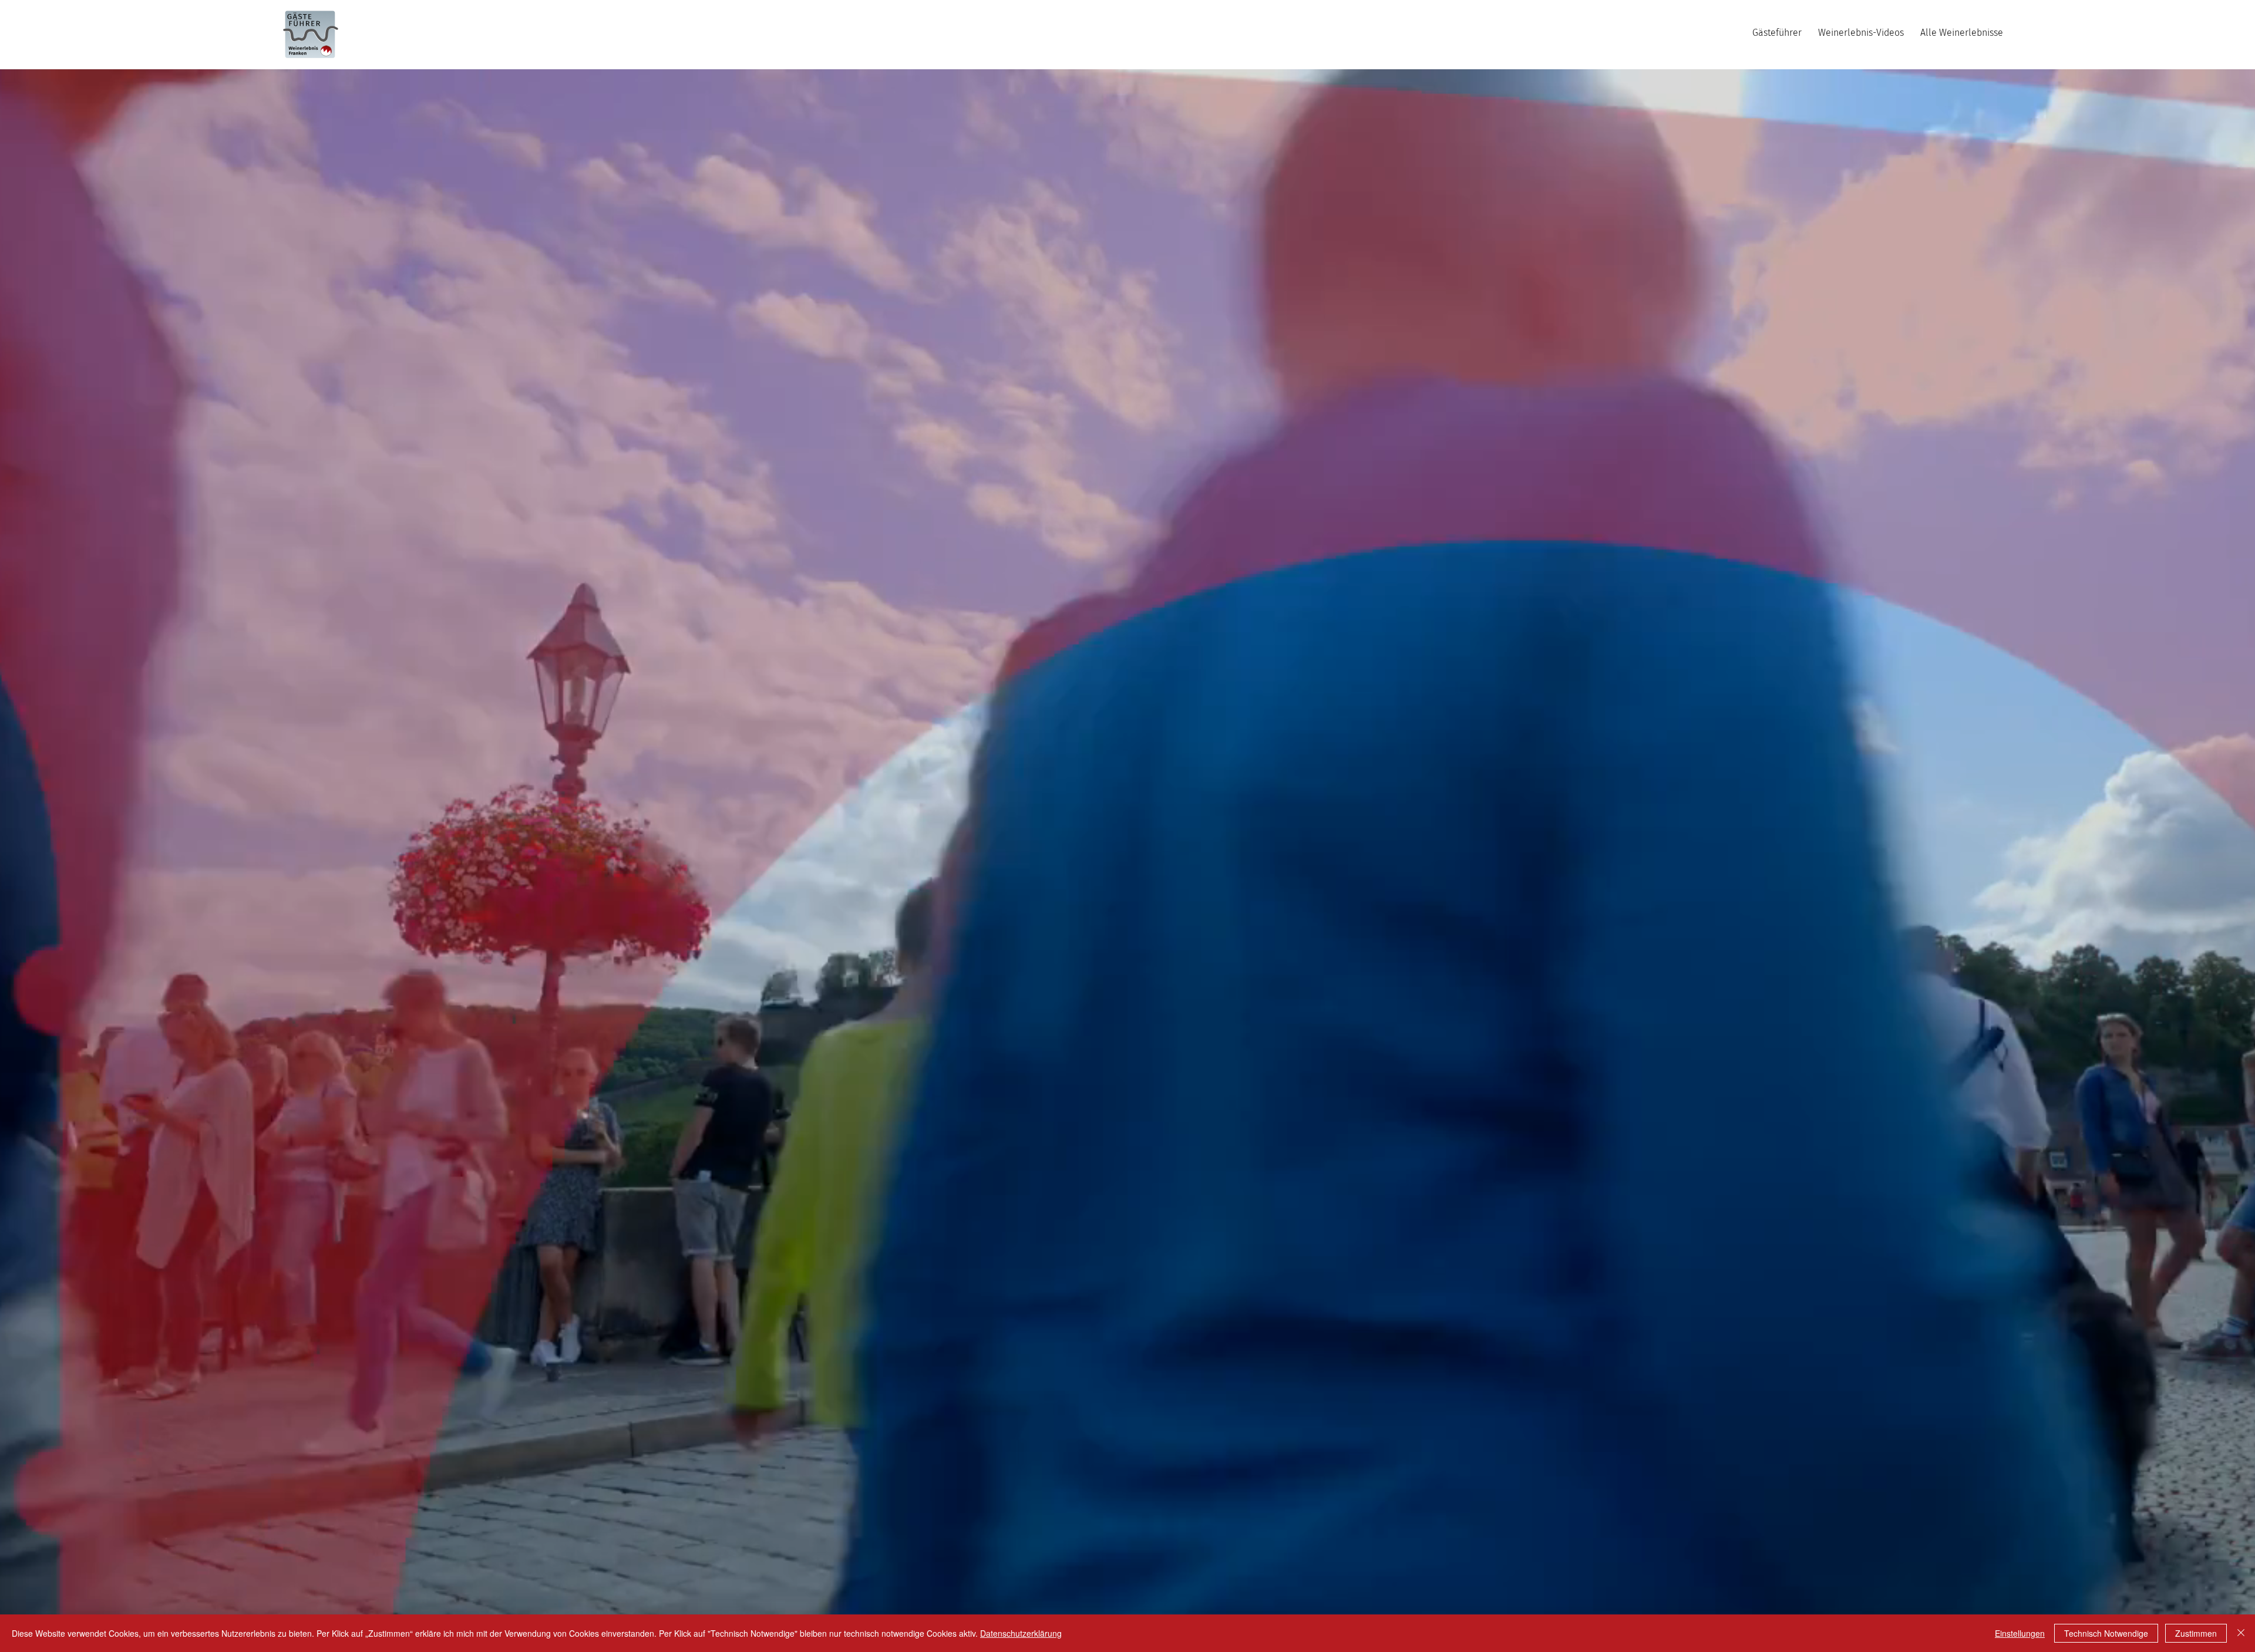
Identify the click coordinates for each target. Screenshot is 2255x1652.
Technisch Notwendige (2106, 1633)
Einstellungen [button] (2020, 1633)
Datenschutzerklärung (1021, 1633)
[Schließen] (2241, 1633)
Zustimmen (2196, 1633)
